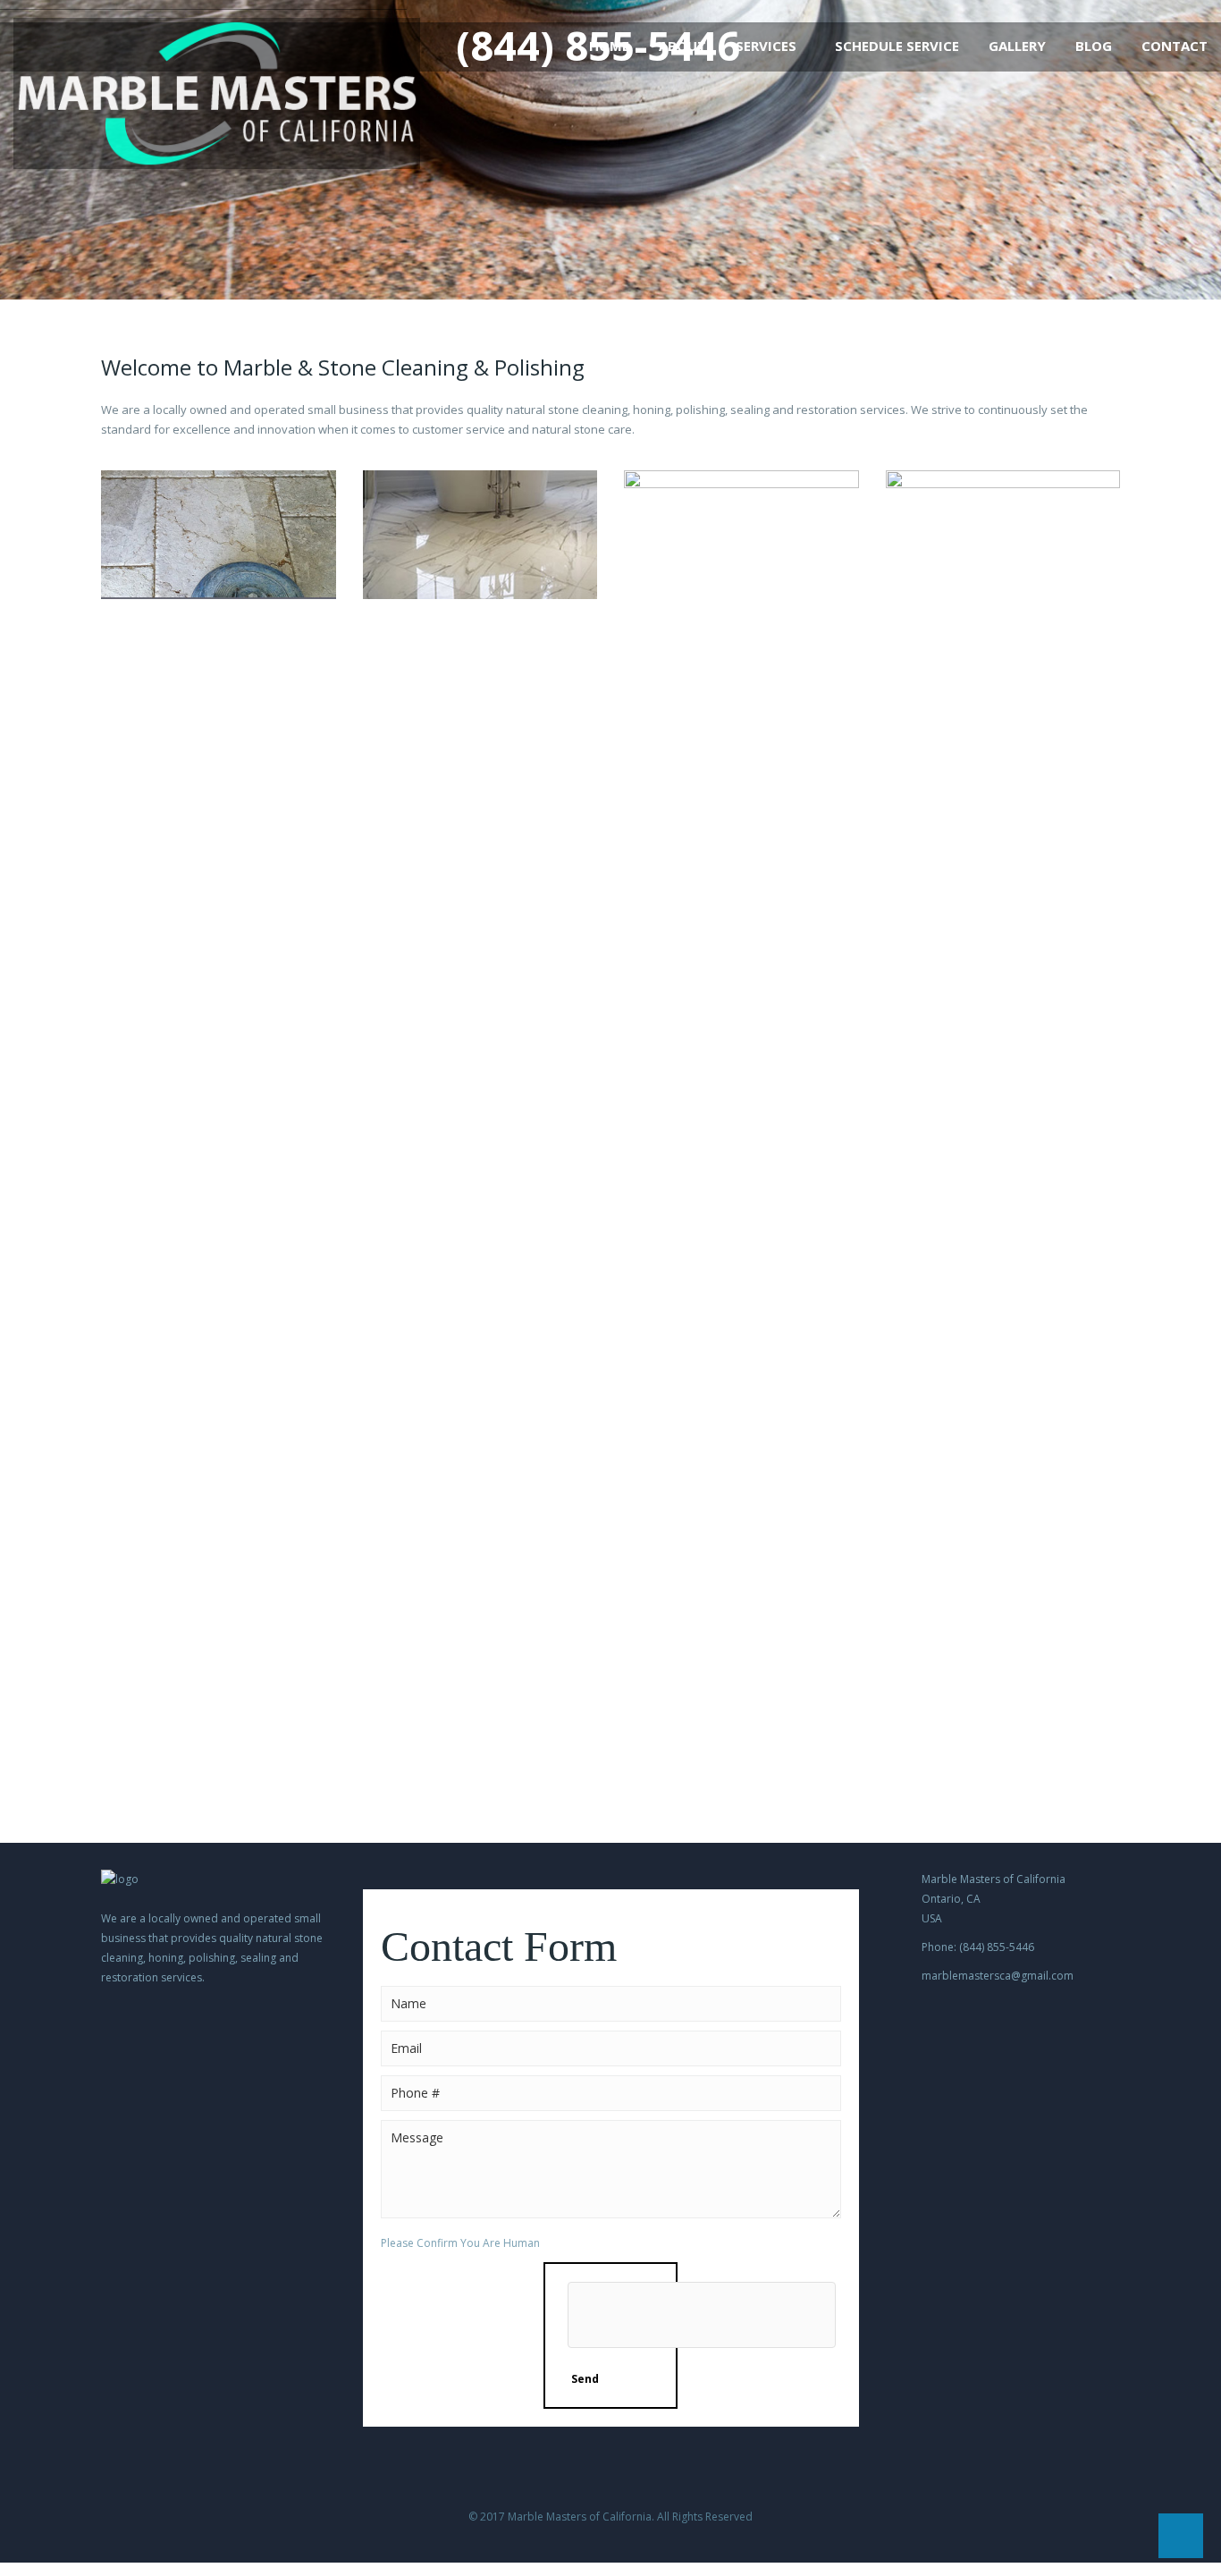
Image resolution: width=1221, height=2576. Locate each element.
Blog (1094, 46)
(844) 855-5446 (598, 46)
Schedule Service (897, 46)
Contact (1175, 46)
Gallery (1017, 46)
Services (766, 46)
